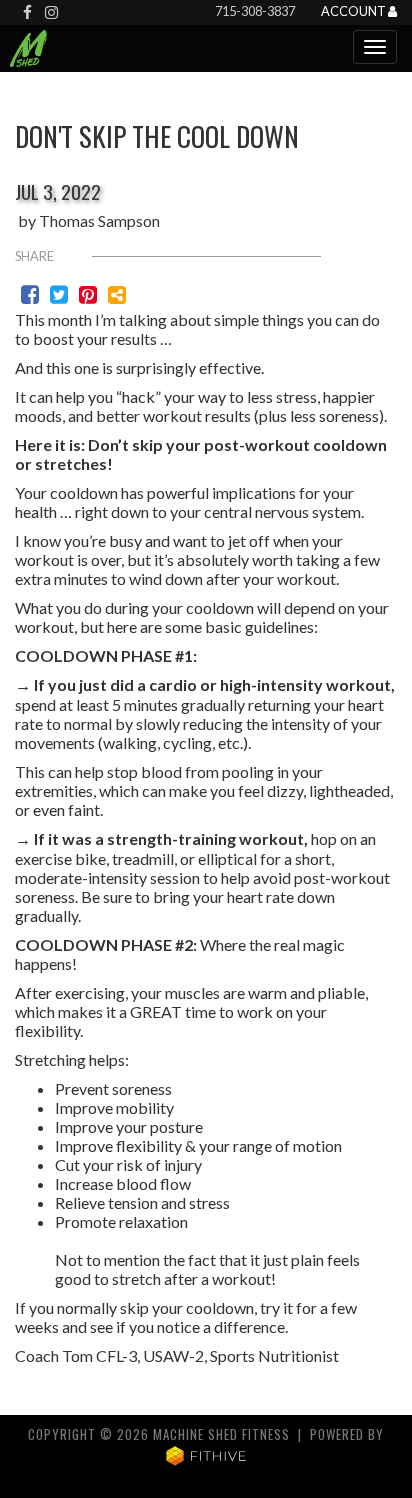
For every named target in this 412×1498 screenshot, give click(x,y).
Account (354, 12)
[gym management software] (206, 1454)
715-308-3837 (255, 11)
